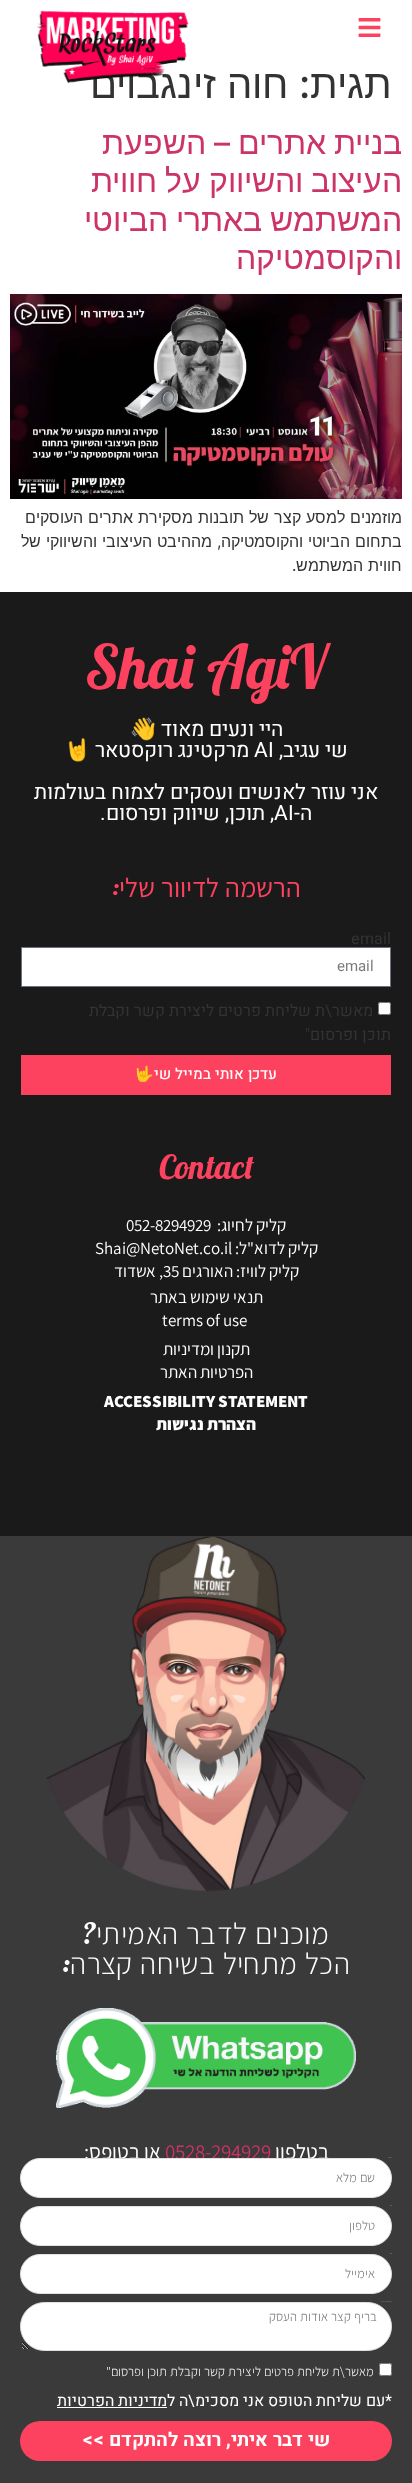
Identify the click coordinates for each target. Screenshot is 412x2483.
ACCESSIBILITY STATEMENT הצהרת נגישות (206, 1412)
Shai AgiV (206, 666)
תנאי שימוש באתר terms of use (206, 1308)
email (371, 939)
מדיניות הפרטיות (112, 2401)
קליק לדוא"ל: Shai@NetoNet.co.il (206, 1248)
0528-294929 (216, 2151)
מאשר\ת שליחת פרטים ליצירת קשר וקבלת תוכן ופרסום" (240, 2371)
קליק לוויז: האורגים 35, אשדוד (206, 1271)
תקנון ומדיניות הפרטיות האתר (206, 1360)
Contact (206, 1166)
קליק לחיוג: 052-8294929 (206, 1225)
